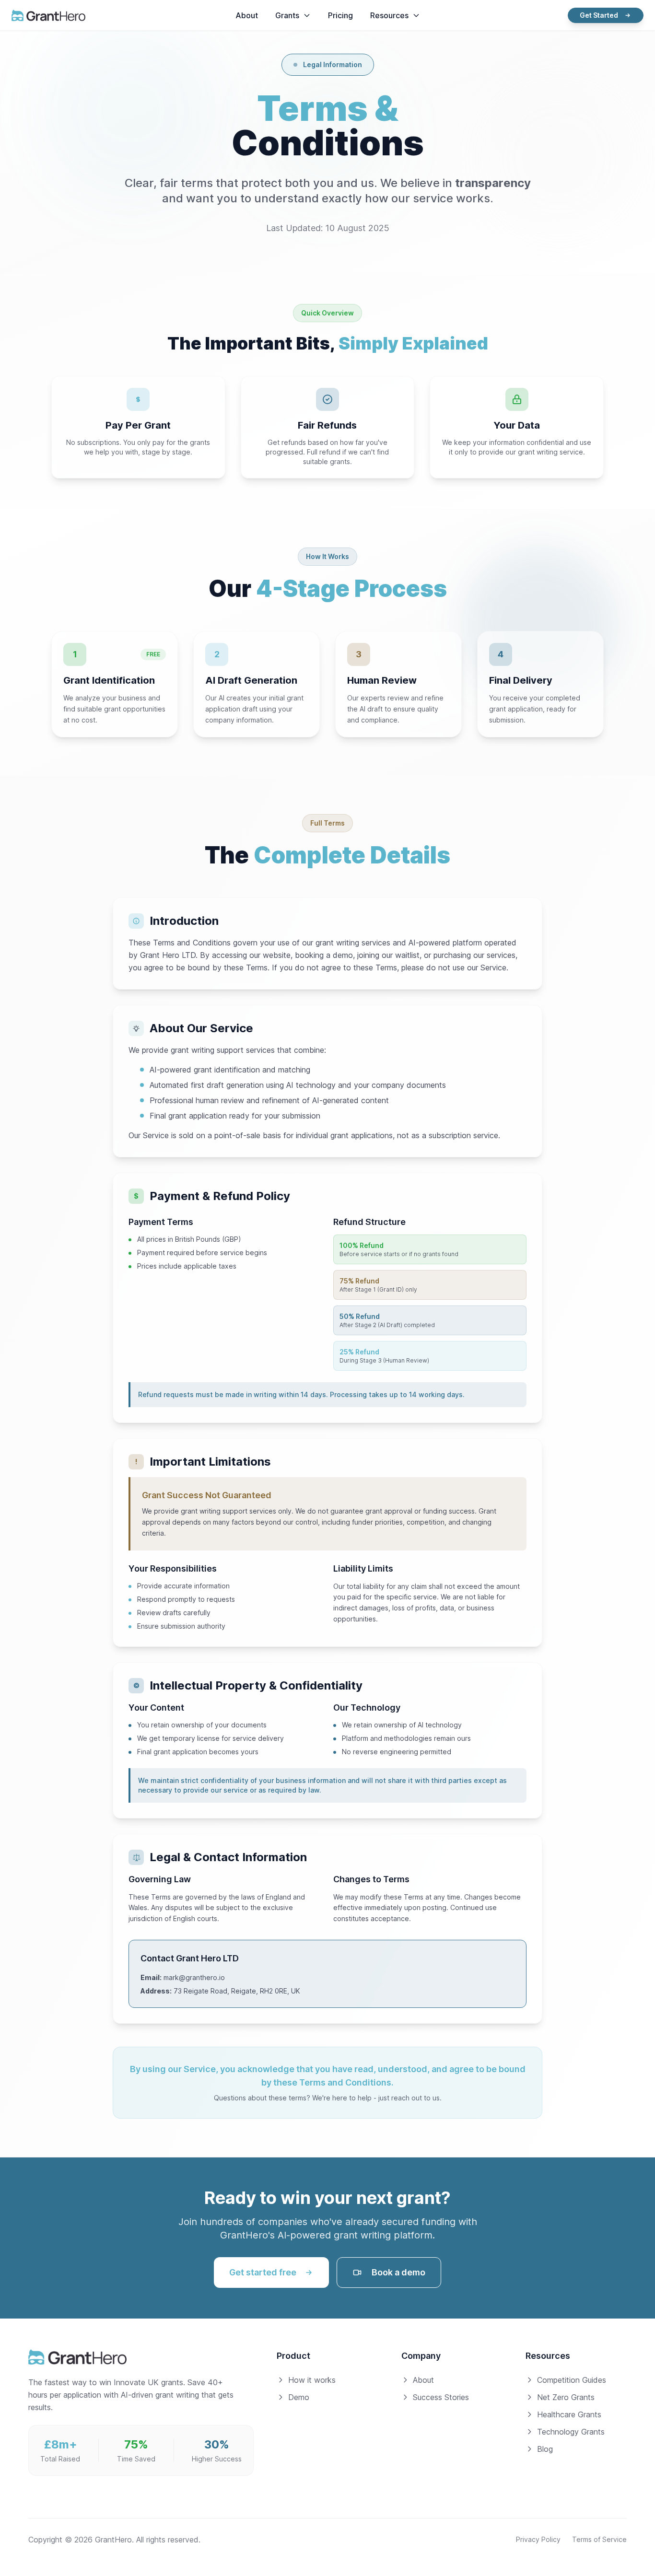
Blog (545, 2449)
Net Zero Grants (566, 2397)
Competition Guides (572, 2380)
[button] (293, 15)
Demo (299, 2397)
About (423, 2380)
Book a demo (398, 2272)
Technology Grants (571, 2432)
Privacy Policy (538, 2539)
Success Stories (441, 2397)
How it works (312, 2380)
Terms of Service (599, 2539)
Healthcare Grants (569, 2414)
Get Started (599, 15)
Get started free (263, 2272)
